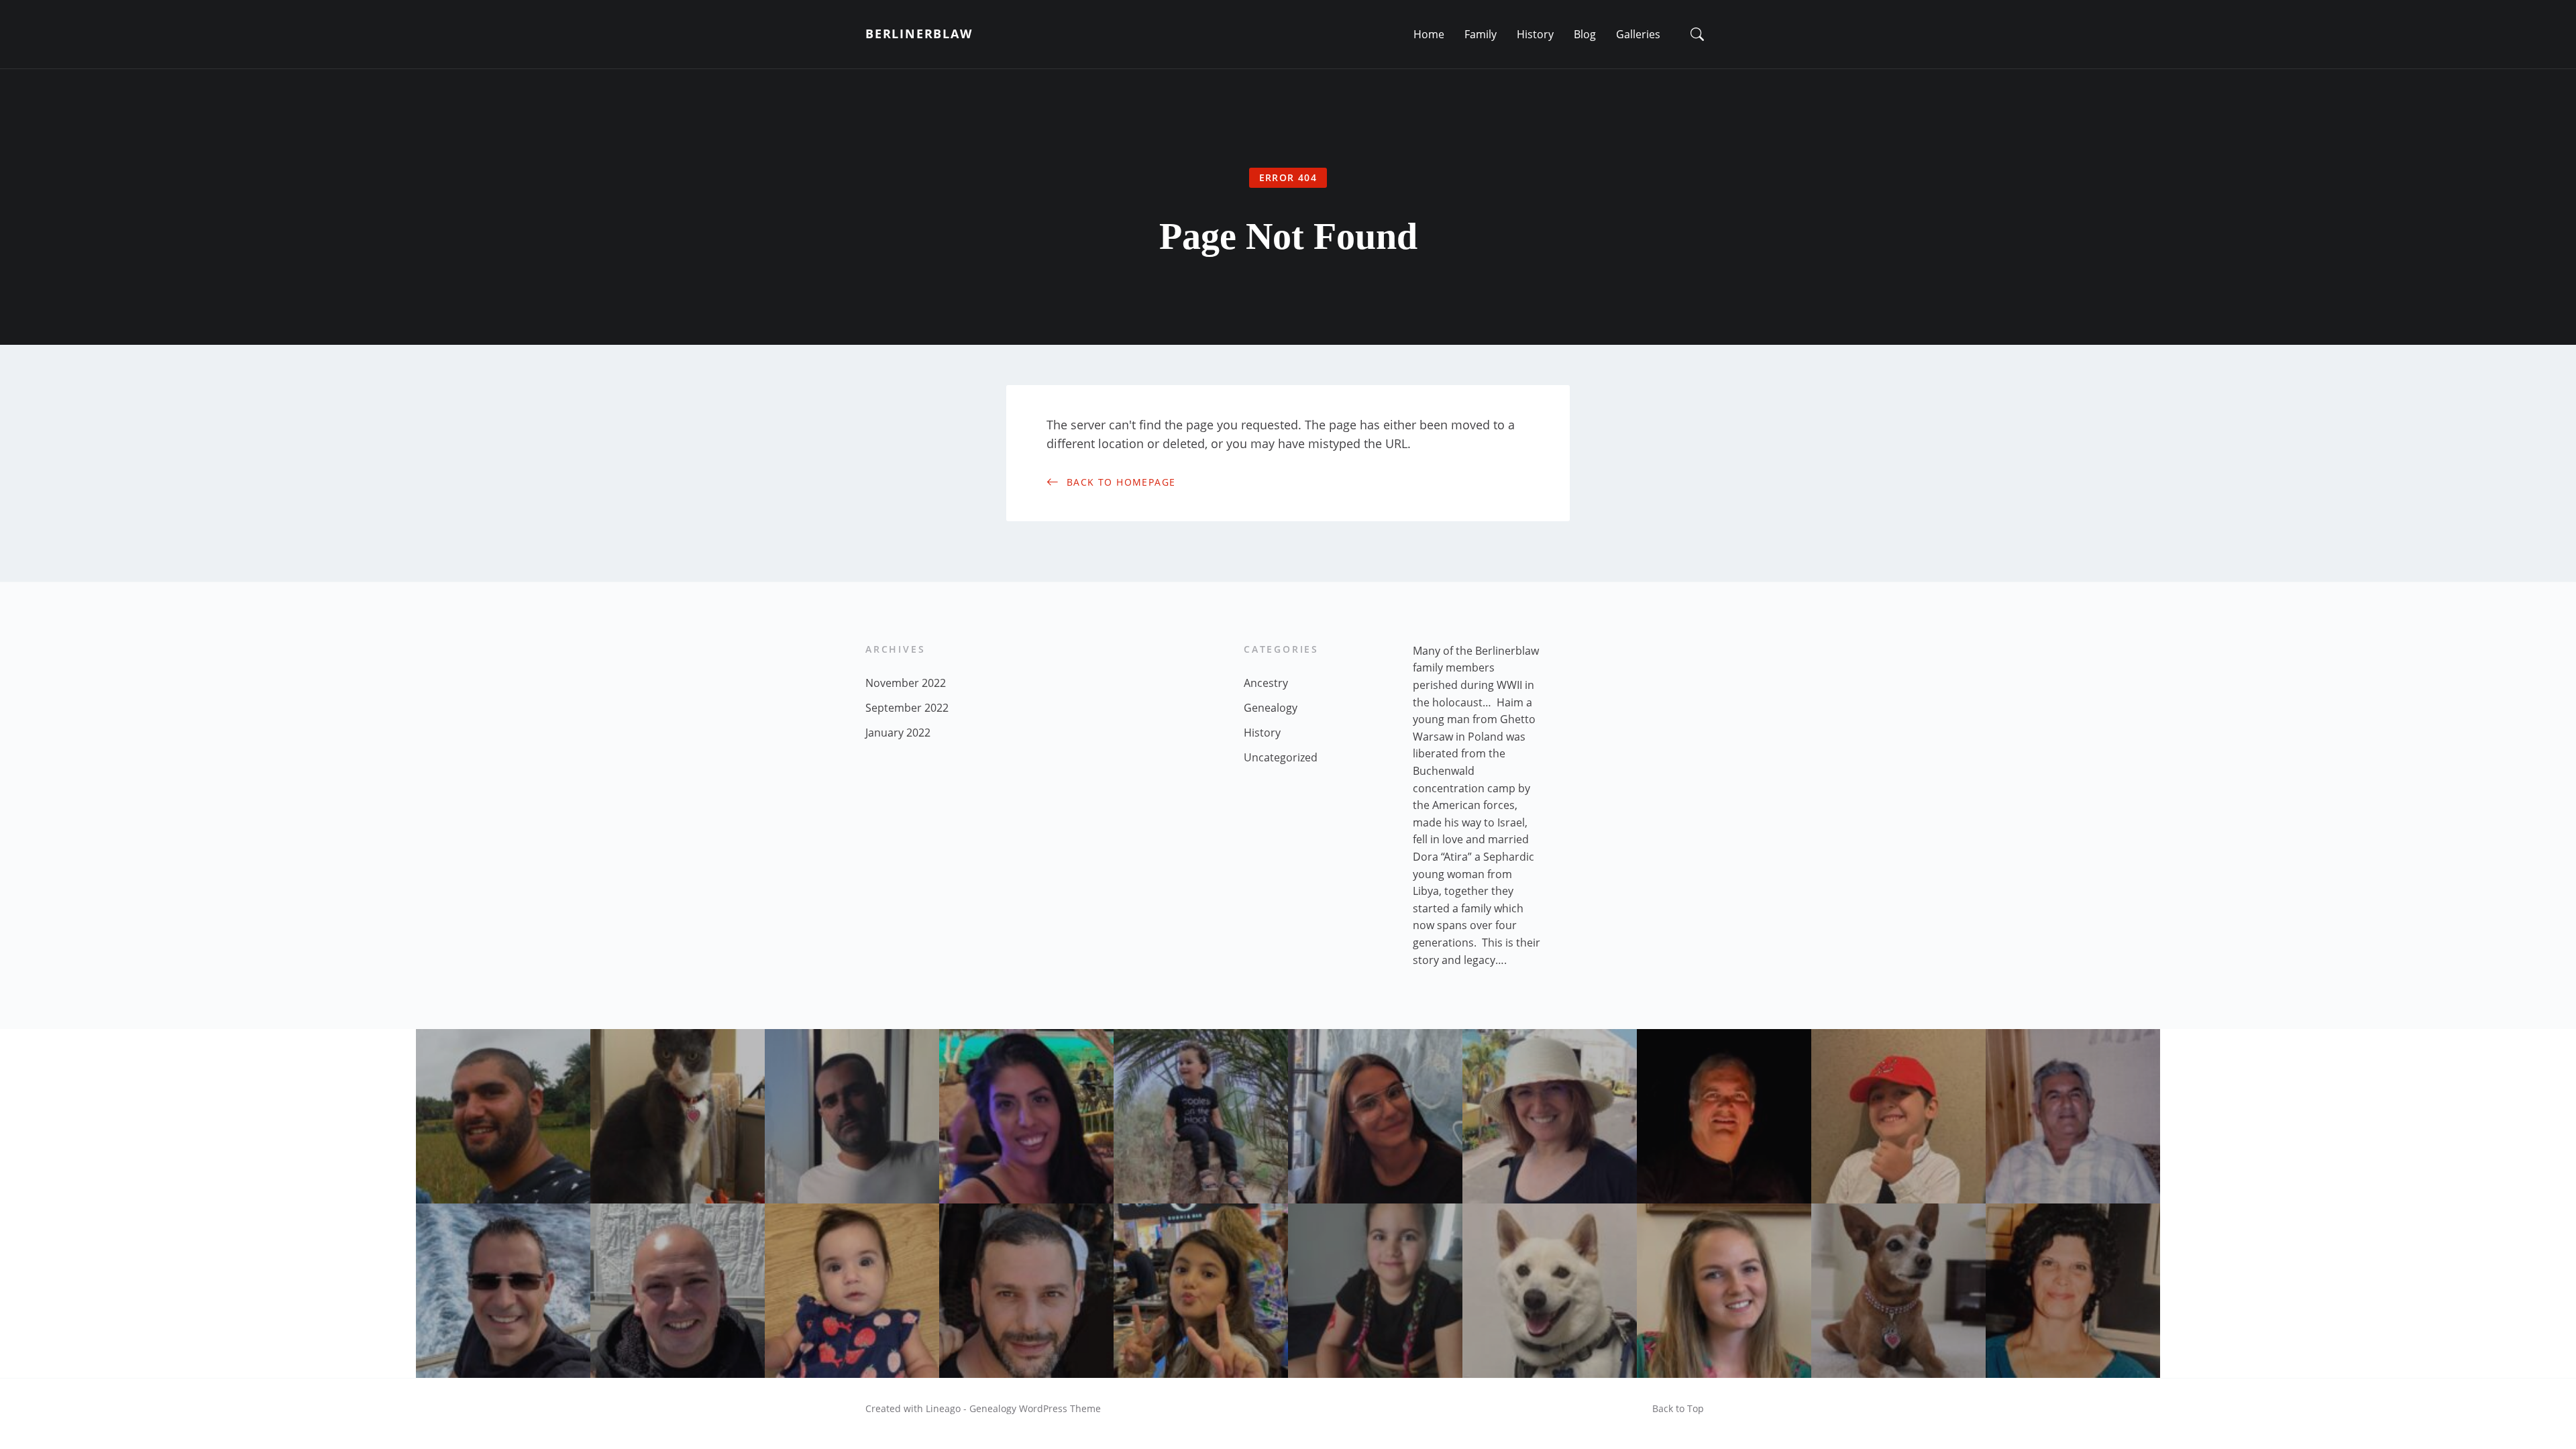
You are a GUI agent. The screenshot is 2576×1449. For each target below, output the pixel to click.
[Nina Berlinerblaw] (1898, 1291)
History (1262, 733)
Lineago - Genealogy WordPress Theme (1013, 1408)
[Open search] (1697, 34)
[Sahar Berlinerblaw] (503, 1116)
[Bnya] (1201, 1116)
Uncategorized (1281, 757)
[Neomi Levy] (1026, 1116)
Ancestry (1266, 683)
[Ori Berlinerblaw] (1375, 1116)
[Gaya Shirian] (1201, 1291)
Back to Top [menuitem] (1678, 1408)
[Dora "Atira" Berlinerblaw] (2073, 1291)
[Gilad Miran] (852, 1116)
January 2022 (898, 733)
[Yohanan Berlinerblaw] (503, 1291)
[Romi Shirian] (852, 1291)
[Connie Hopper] (1724, 1291)
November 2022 (906, 683)
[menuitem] (1429, 34)
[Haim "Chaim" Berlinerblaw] (2073, 1116)
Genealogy (1271, 708)
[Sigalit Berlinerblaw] (1550, 1116)
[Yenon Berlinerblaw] (1026, 1291)
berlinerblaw (919, 34)
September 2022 (907, 708)
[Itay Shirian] (1898, 1116)
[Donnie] (1550, 1291)
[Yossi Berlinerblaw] (1724, 1116)
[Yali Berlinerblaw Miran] (1375, 1291)
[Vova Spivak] (678, 1291)
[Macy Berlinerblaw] (678, 1116)
